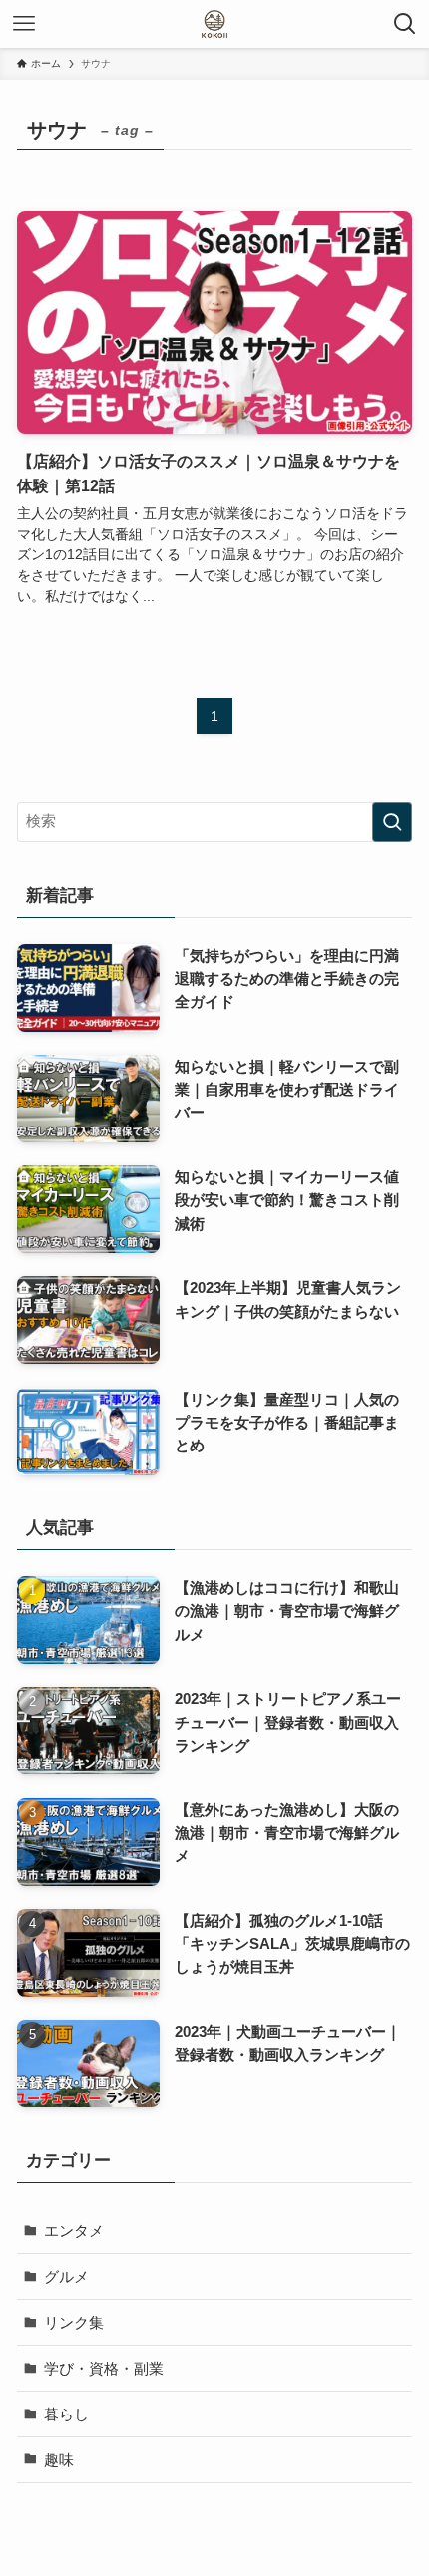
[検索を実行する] (392, 822)
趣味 (59, 2460)
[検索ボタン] (405, 24)
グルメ (66, 2276)
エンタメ (74, 2231)
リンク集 (74, 2322)
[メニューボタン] (24, 24)
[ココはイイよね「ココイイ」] (214, 24)
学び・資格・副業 (104, 2368)
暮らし (66, 2414)
